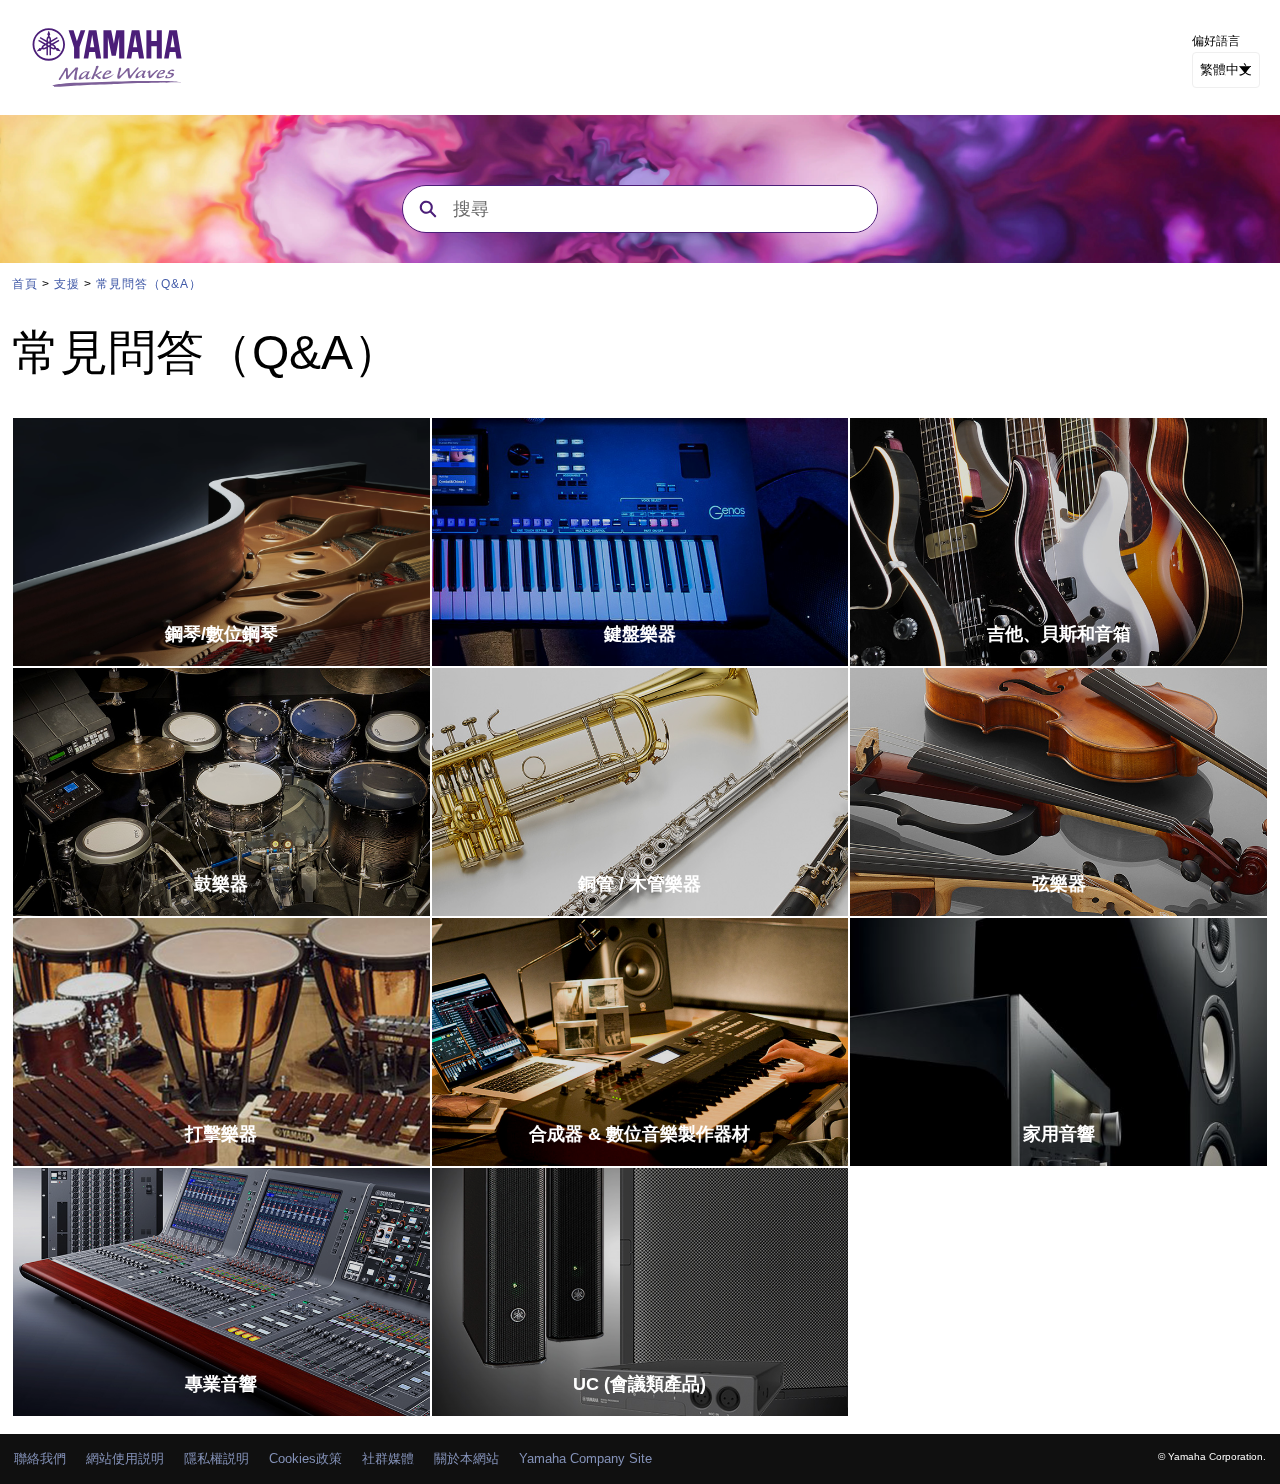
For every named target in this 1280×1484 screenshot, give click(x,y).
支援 (67, 284)
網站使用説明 (125, 1458)
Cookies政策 (305, 1458)
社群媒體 (388, 1458)
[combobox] (665, 209)
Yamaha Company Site (585, 1458)
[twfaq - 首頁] (107, 57)
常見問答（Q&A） (149, 284)
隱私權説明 (216, 1458)
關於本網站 (466, 1458)
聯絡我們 (40, 1458)
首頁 (25, 284)
